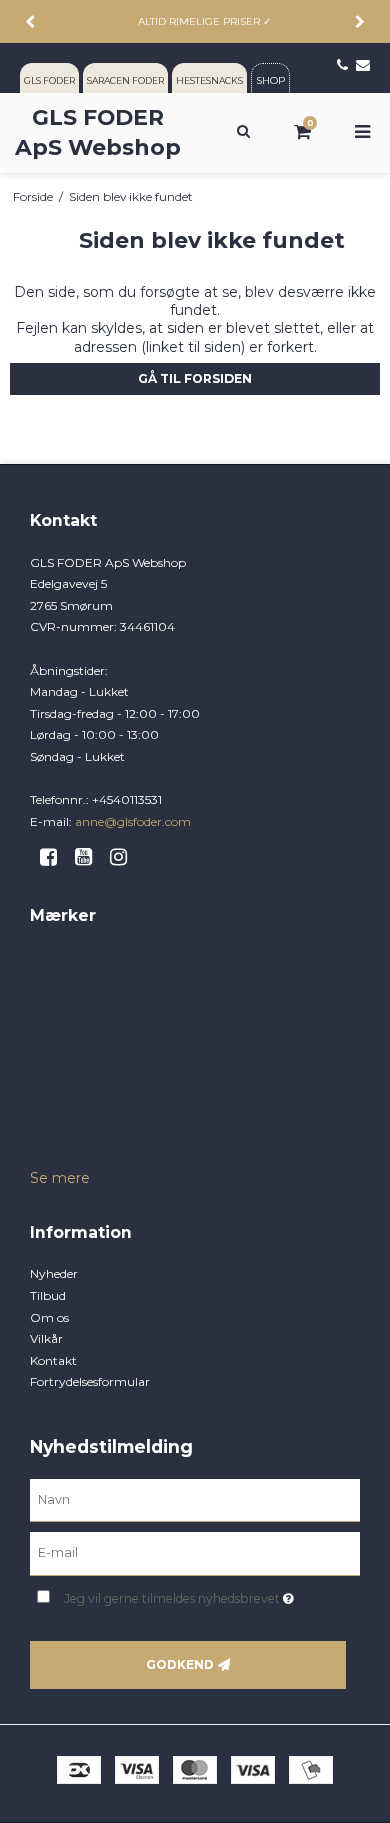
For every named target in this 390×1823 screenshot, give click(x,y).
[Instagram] (125, 857)
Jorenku (53, 1065)
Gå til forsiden (195, 378)
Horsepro (56, 1043)
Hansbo (52, 1021)
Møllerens (57, 1086)
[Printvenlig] (372, 196)
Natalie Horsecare (79, 1151)
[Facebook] (55, 857)
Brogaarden (64, 957)
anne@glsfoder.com (133, 821)
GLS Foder (59, 978)
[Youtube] (90, 857)
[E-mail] (195, 1553)
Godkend (180, 1664)
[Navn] (195, 1499)
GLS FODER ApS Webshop (98, 132)
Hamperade (64, 1000)
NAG (44, 1129)
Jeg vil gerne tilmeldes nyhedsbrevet (190, 1594)
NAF (42, 1108)
